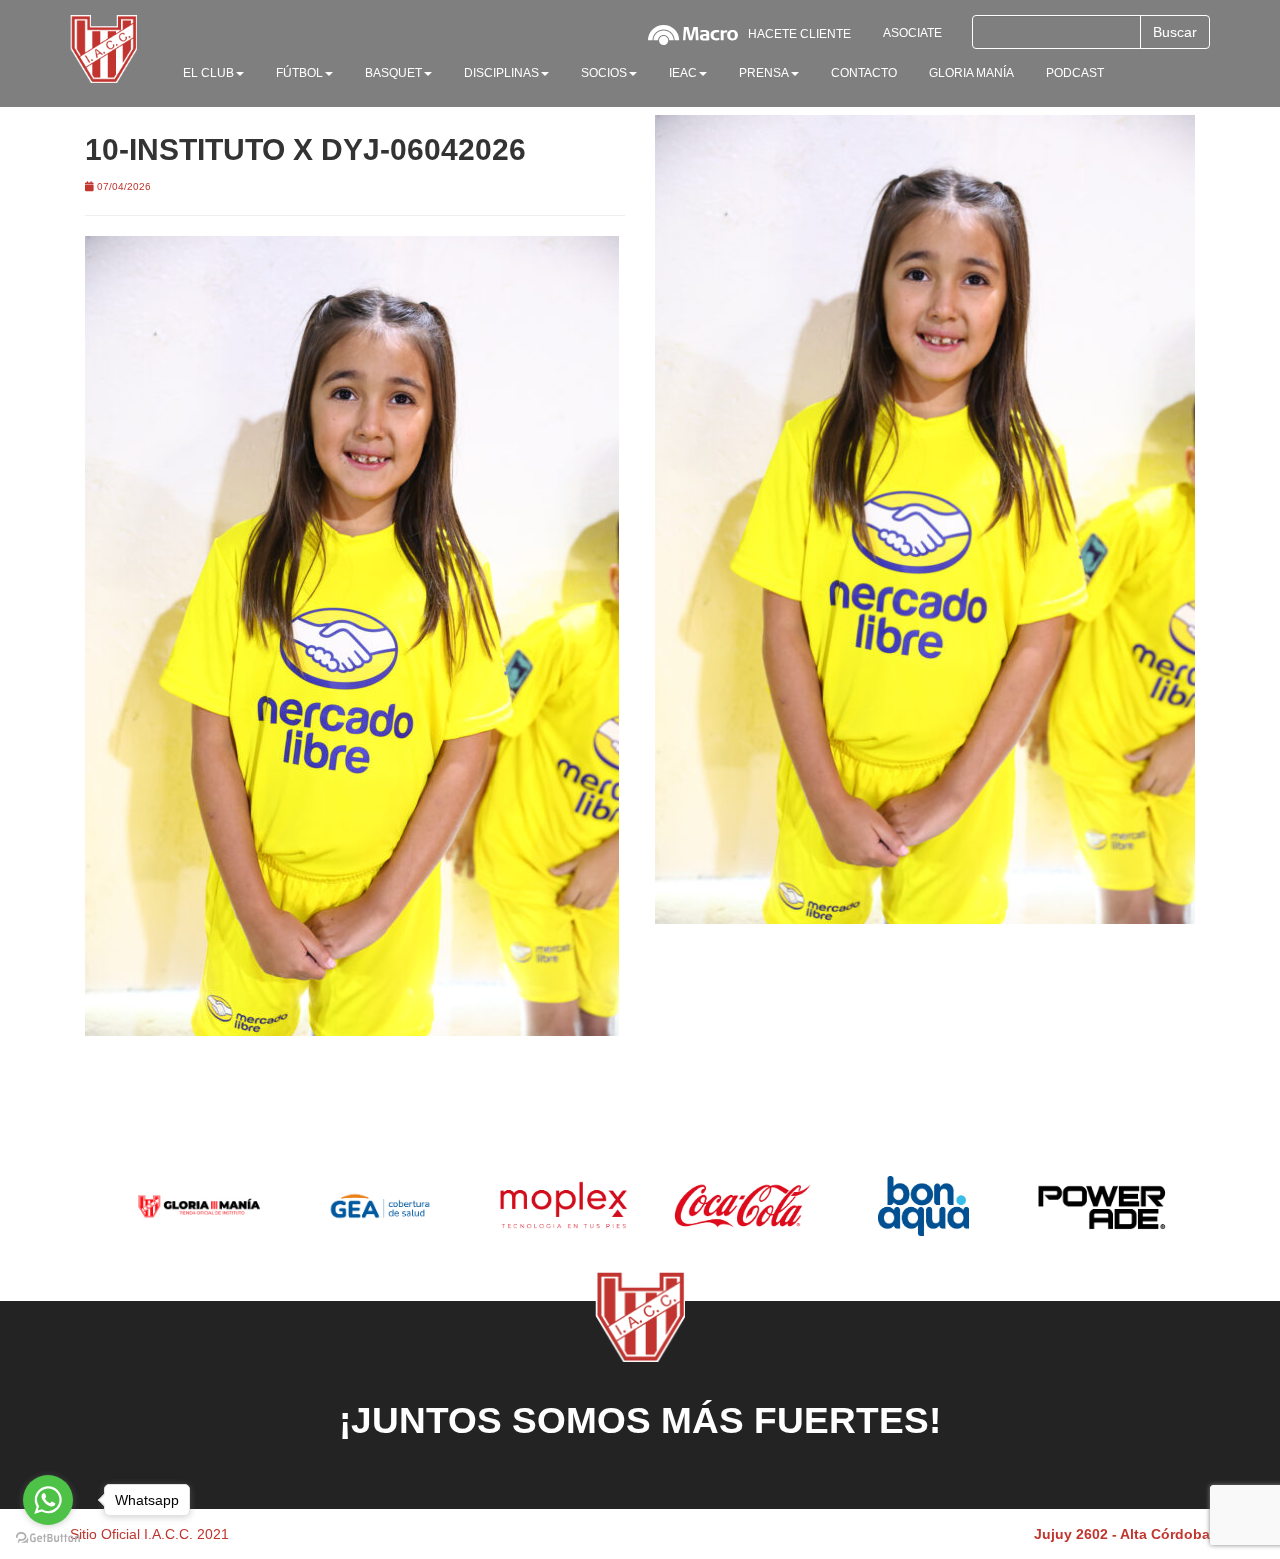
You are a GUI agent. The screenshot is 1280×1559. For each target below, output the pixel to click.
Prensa (764, 73)
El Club (208, 73)
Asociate (912, 33)
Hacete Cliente (799, 34)
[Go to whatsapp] (48, 1500)
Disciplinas (501, 73)
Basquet (393, 73)
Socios (604, 73)
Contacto (864, 73)
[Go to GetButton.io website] (48, 1538)
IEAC (683, 73)
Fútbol (299, 73)
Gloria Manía (971, 73)
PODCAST (1075, 73)
